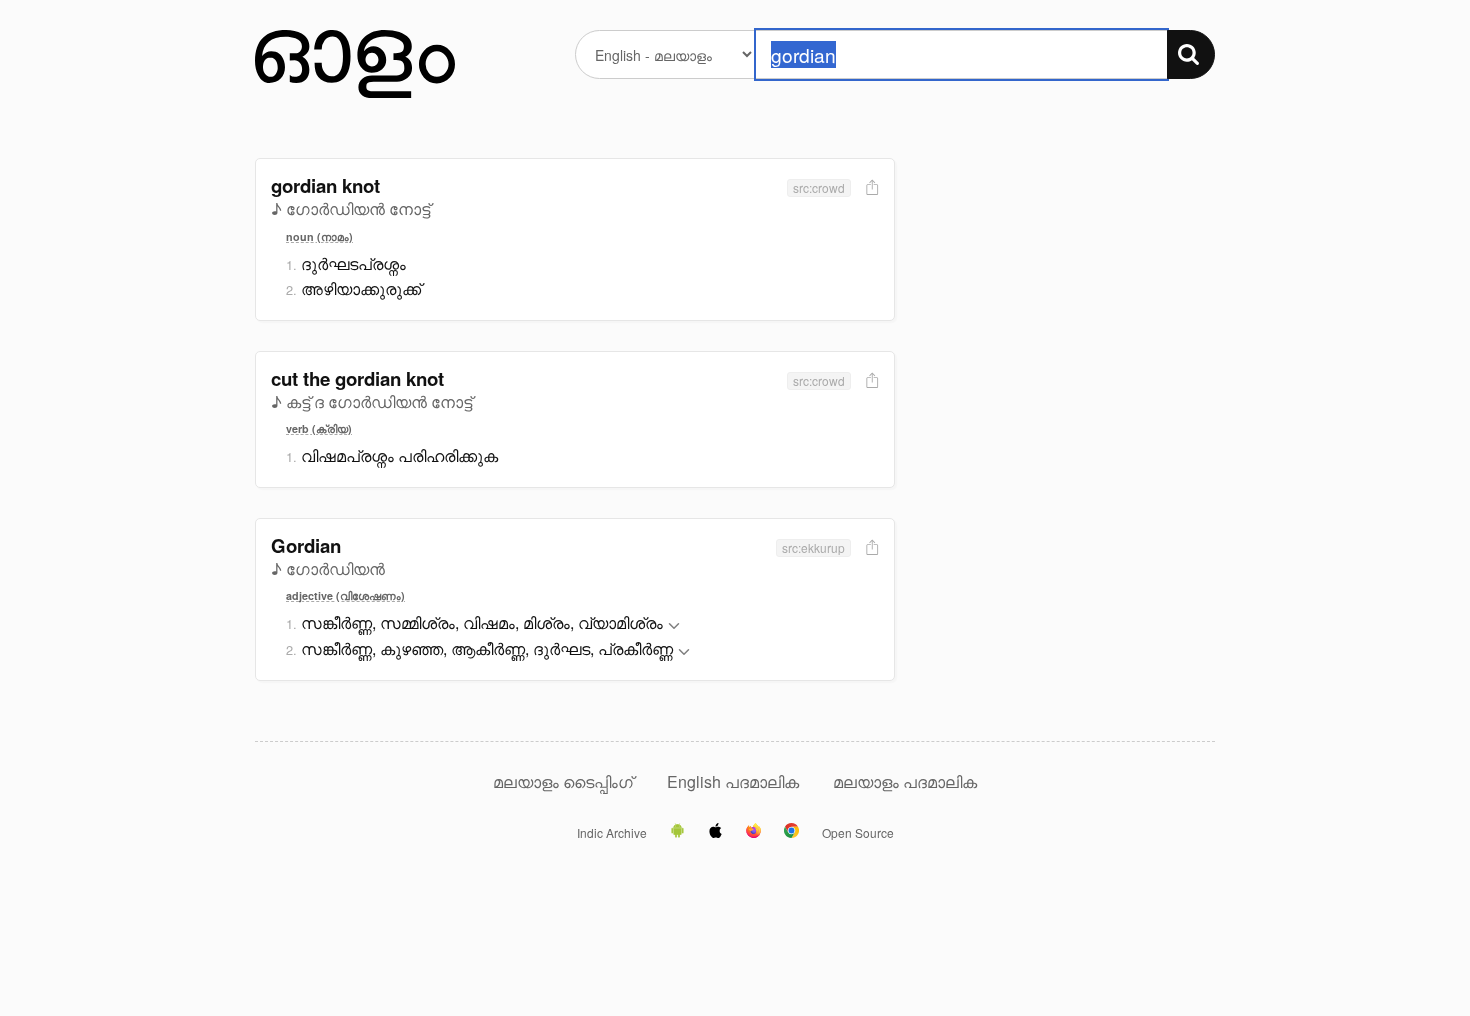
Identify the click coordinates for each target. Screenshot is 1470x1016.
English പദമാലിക (735, 781)
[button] (674, 626)
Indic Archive (612, 833)
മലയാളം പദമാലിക (905, 781)
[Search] (1191, 54)
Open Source (858, 833)
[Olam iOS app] (715, 832)
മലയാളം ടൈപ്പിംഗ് (563, 781)
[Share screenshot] (870, 188)
